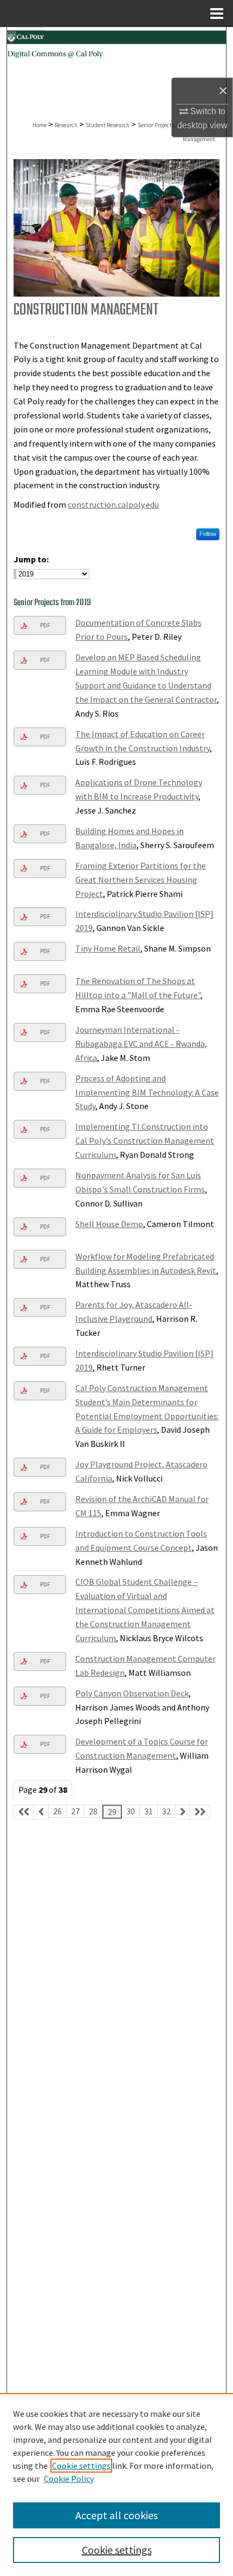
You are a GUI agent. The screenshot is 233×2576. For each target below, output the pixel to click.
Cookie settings (81, 2466)
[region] (116, 2485)
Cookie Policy (69, 2479)
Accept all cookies (116, 2515)
